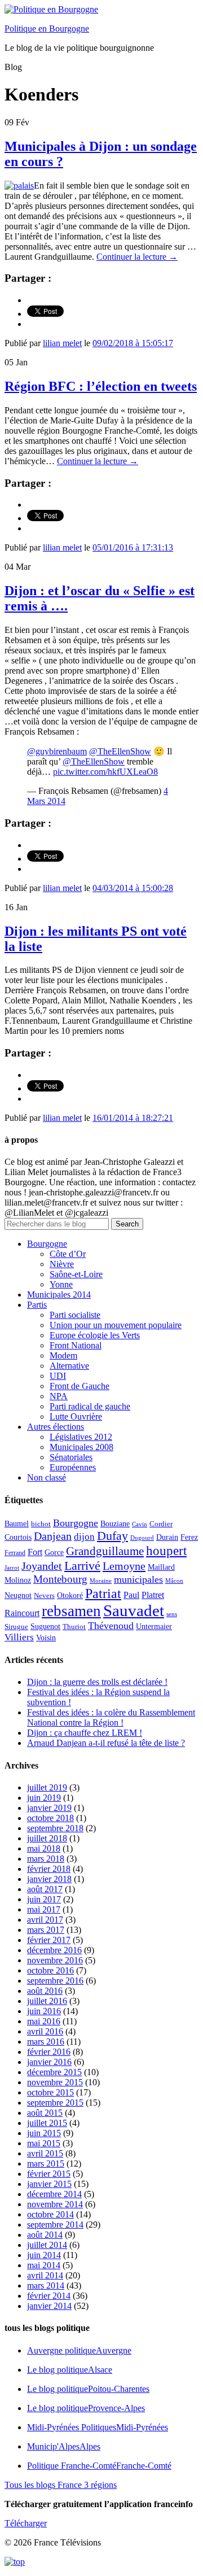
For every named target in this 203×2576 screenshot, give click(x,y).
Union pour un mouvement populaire (116, 1325)
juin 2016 (44, 2011)
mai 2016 (44, 2021)
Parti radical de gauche (90, 1406)
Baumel (17, 1523)
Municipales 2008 (81, 1447)
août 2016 (45, 1991)
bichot (41, 1524)
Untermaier (154, 1627)
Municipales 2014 (59, 1294)
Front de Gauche (80, 1386)
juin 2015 (44, 2133)
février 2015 (49, 2174)
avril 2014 (45, 2275)
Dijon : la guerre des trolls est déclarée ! (97, 1682)
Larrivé (82, 1566)
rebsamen (71, 1611)
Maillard (161, 1567)
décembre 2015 (54, 2072)
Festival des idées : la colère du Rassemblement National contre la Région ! (111, 1717)
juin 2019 (44, 1798)
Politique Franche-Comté (99, 2466)
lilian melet (62, 343)
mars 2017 (46, 1930)
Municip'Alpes (64, 2446)
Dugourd (142, 1538)
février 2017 (49, 1940)
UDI (58, 1376)
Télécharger (26, 2523)
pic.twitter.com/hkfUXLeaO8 (105, 772)
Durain (167, 1537)
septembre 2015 (55, 2103)
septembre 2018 (55, 1828)
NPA (59, 1396)
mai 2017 (44, 1909)
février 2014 (49, 2296)
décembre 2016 (54, 1950)
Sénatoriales (71, 1457)
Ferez (189, 1537)
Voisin (46, 1638)
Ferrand (15, 1553)
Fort (35, 1552)
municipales (138, 1579)
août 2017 (45, 1889)
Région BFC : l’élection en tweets (101, 386)
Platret (153, 1595)
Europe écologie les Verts (95, 1335)
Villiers (19, 1637)
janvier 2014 (49, 2306)
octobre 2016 (50, 1970)
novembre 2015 (55, 2082)
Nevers (44, 1596)
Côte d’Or (68, 1254)
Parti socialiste (75, 1315)
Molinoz (18, 1580)
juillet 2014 (47, 2245)
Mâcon (174, 1581)
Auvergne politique (79, 2350)
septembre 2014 (55, 2224)
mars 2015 (46, 2164)
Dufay (112, 1536)
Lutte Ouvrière (76, 1416)
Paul (131, 1595)
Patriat (103, 1593)
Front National (76, 1345)
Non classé (47, 1477)
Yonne (61, 1284)
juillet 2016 (47, 2001)
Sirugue (16, 1627)
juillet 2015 (47, 2123)
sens (172, 1614)
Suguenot (45, 1627)
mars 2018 (46, 1859)
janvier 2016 (49, 2062)
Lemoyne (124, 1566)
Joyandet (42, 1566)
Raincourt (22, 1613)
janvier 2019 (49, 1808)
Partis (37, 1305)
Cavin (140, 1524)
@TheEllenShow (120, 751)
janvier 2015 (49, 2184)
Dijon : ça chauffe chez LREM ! (85, 1733)
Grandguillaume (105, 1551)
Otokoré (70, 1595)
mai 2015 (44, 2143)
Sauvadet (134, 1610)
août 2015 (45, 2113)
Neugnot (18, 1595)
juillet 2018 (47, 1838)
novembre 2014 (55, 2204)
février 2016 (49, 2052)
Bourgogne (47, 1244)
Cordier (161, 1524)
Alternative (69, 1366)
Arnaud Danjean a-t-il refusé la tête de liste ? (106, 1743)
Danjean (53, 1536)
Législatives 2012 (81, 1437)
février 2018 (49, 1869)
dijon (84, 1537)
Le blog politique (70, 2370)
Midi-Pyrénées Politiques (98, 2427)
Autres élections (56, 1427)
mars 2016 (46, 2042)
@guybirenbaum (57, 751)
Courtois (18, 1537)
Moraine (101, 1581)
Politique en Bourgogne (47, 29)
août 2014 (45, 2235)
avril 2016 (45, 2031)
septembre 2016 (55, 1981)
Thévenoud (111, 1626)
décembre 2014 (54, 2194)
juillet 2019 (47, 1787)
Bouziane (115, 1524)
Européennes (73, 1467)
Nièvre (62, 1264)
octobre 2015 (50, 2092)
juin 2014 (44, 2255)
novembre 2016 (55, 1960)
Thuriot (74, 1627)
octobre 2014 (50, 2214)
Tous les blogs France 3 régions (61, 2485)
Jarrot (12, 1568)
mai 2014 (44, 2265)
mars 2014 (46, 2285)
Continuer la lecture (137, 257)
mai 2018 (44, 1848)
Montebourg (60, 1579)
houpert (166, 1551)
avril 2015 (45, 2153)
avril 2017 (45, 1920)
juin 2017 (44, 1899)
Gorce (54, 1553)
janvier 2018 (49, 1879)
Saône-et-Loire (76, 1274)
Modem (63, 1355)
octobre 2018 (50, 1818)
